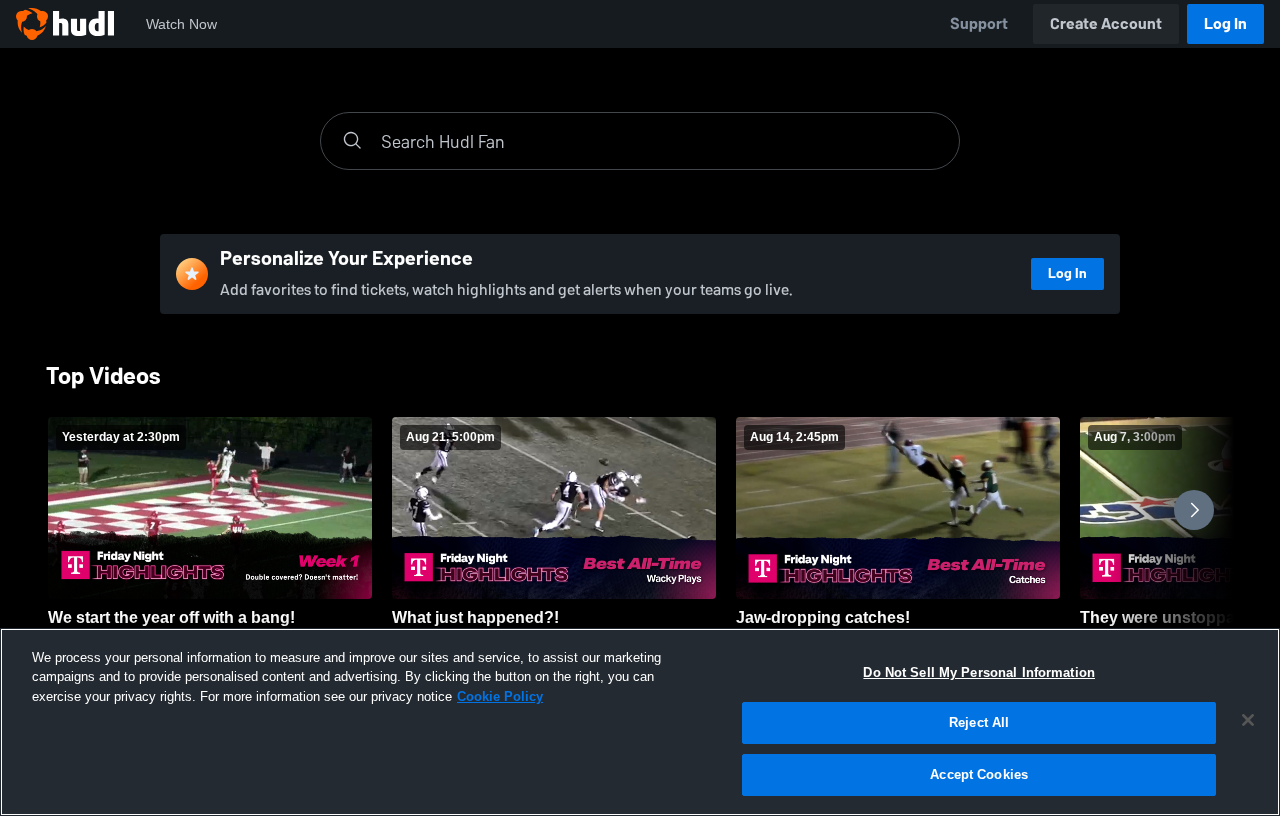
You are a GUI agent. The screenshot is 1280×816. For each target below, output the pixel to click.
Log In (1225, 23)
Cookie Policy (500, 696)
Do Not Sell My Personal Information (979, 672)
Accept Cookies (979, 774)
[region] (640, 722)
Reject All (979, 723)
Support (979, 23)
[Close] (1248, 720)
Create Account (1106, 23)
